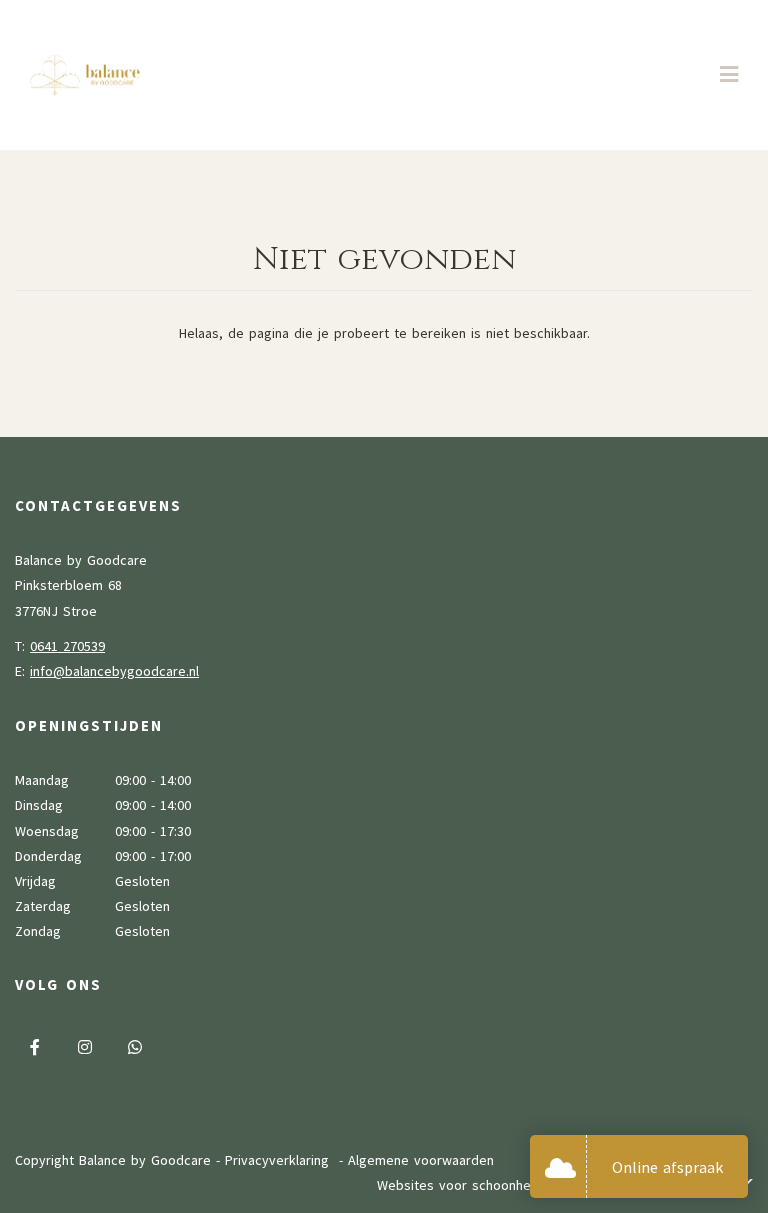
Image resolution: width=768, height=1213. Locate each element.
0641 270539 (67, 646)
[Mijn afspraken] (565, 1166)
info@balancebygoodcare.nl (114, 671)
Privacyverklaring (277, 1160)
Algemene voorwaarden (421, 1160)
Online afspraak (667, 1167)
